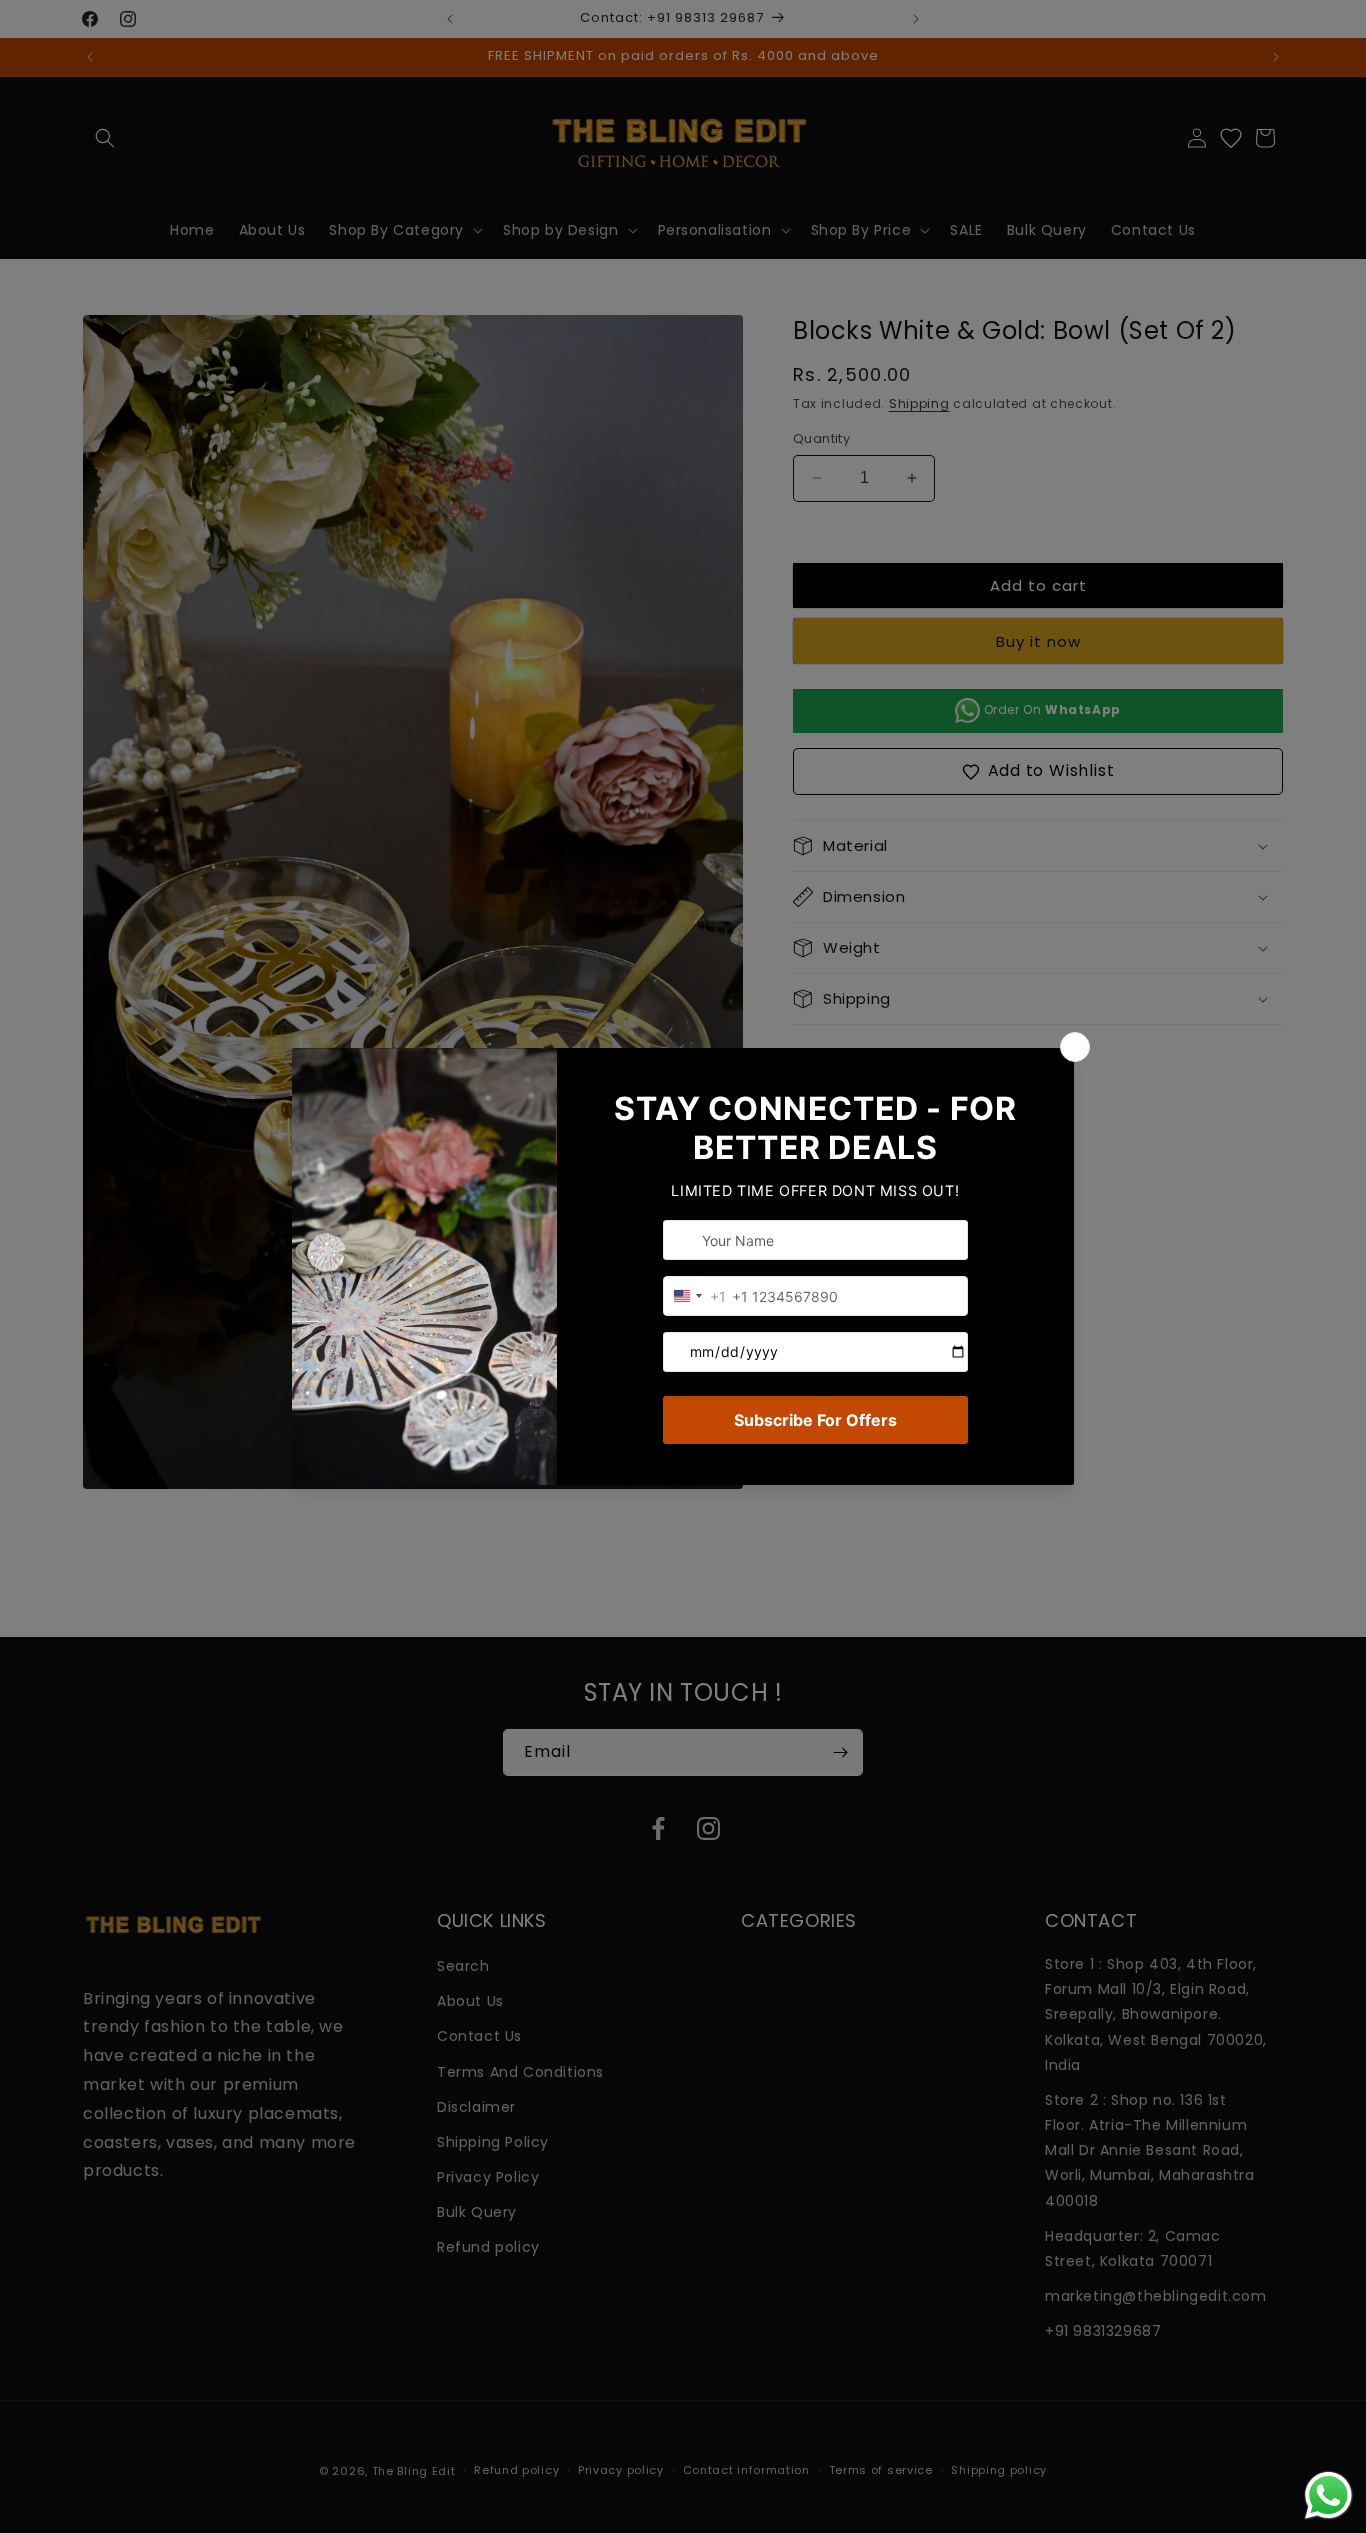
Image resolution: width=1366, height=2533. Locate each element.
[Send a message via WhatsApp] (1328, 2495)
